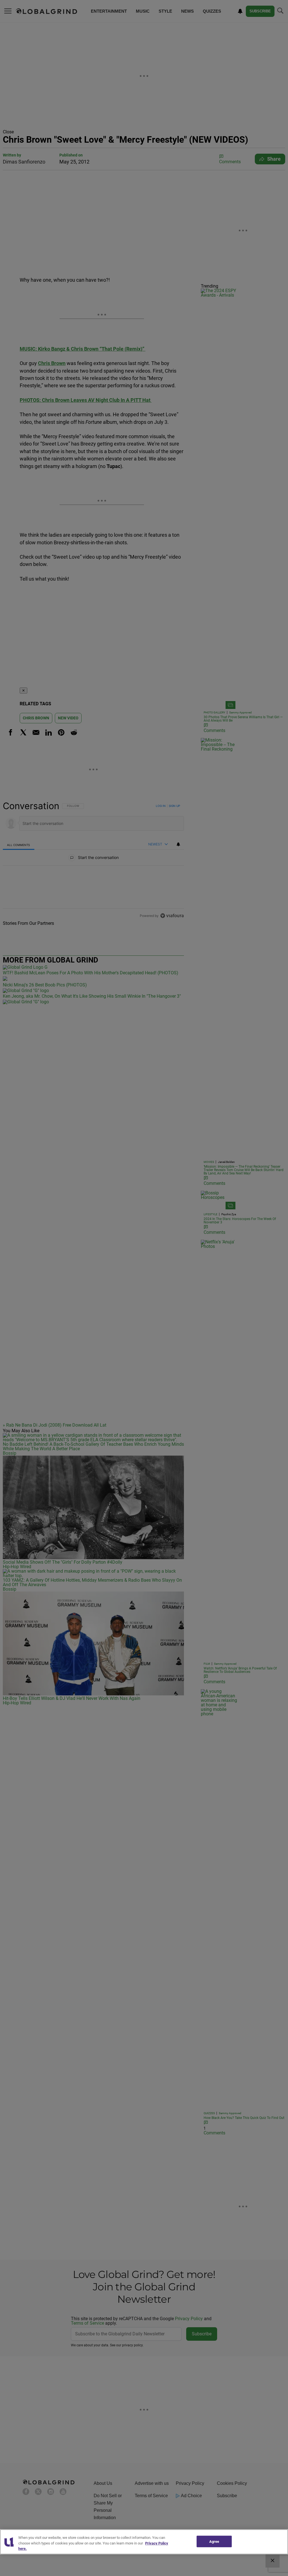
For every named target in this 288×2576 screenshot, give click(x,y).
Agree (214, 2541)
